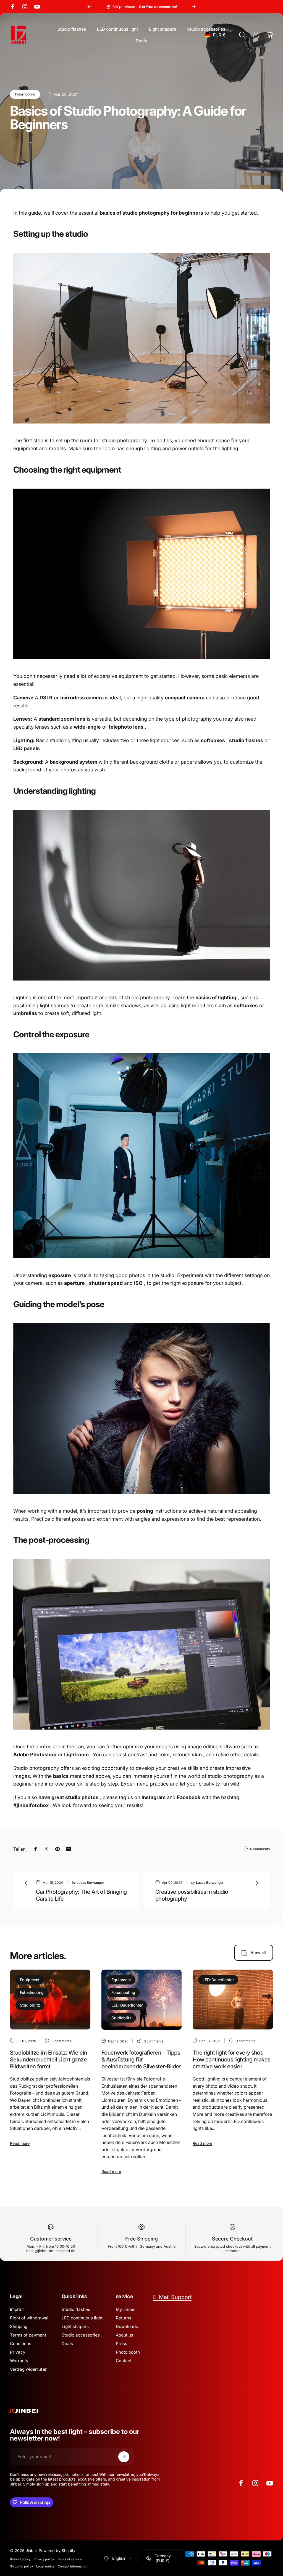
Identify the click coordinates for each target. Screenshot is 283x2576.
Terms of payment (28, 2335)
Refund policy (20, 2559)
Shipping (19, 2326)
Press (121, 2344)
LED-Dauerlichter (127, 2005)
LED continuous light (82, 2318)
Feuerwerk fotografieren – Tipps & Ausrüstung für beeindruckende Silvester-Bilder (141, 2060)
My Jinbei (126, 2309)
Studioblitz (30, 2005)
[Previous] (89, 7)
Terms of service (70, 2559)
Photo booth (128, 2352)
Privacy (18, 2352)
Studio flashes (76, 2309)
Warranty (19, 2361)
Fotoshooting (25, 94)
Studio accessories (81, 2335)
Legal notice (45, 2566)
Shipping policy (21, 2566)
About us (125, 2335)
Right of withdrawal (29, 2318)
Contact (124, 2361)
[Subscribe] (124, 2457)
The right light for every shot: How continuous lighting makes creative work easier (231, 2060)
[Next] (194, 7)
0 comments (260, 1849)
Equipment (30, 1980)
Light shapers (75, 2326)
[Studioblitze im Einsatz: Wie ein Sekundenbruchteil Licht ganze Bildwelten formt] (50, 2000)
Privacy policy (44, 2559)
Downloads (127, 2326)
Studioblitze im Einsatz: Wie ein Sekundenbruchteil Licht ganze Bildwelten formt (49, 2060)
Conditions (21, 2344)
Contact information (73, 2566)
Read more (20, 2143)
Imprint (17, 2309)
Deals (67, 2344)
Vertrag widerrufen (29, 2369)
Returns (124, 2318)
